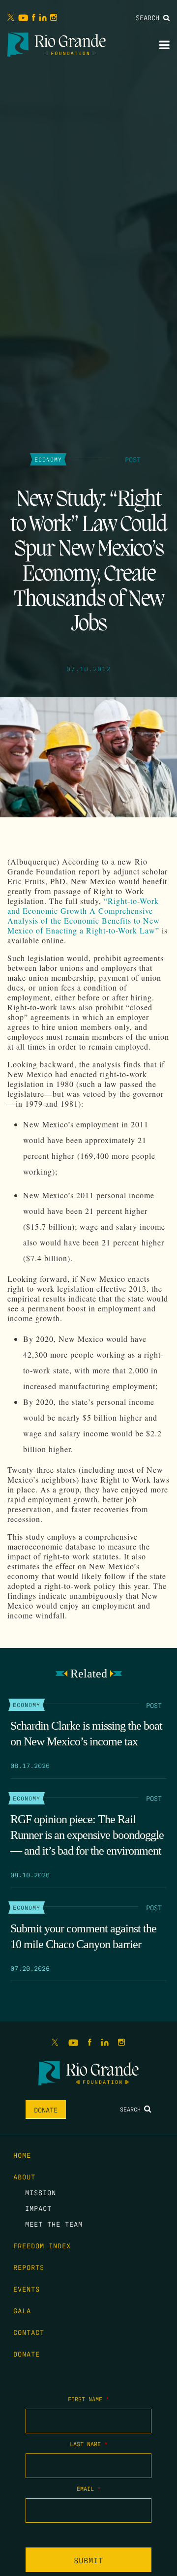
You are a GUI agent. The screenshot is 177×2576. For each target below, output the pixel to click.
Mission (41, 2192)
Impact (38, 2208)
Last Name (89, 2444)
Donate (46, 2110)
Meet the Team (54, 2224)
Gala (22, 2310)
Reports (29, 2267)
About (24, 2176)
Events (27, 2289)
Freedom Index (42, 2245)
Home (22, 2155)
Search (149, 17)
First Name (88, 2399)
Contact (29, 2332)
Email (89, 2488)
